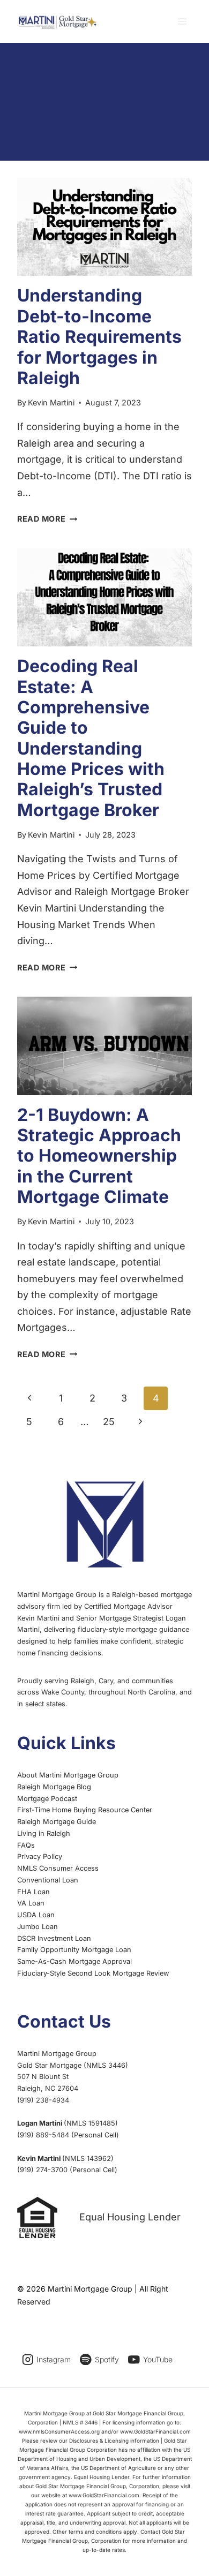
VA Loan (31, 1903)
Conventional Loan (48, 1880)
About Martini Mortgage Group (68, 1775)
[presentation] (104, 227)
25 (109, 1422)
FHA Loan (33, 1892)
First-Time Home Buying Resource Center (85, 1810)
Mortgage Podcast (47, 1799)
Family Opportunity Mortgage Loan (74, 1950)
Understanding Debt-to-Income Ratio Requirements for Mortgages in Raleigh (99, 337)
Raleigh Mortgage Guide (57, 1822)
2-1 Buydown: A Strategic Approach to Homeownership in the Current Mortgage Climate (99, 1156)
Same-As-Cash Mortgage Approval (74, 1961)
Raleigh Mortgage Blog (54, 1787)
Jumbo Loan (38, 1927)
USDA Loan (36, 1915)
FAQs (26, 1845)
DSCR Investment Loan (54, 1938)
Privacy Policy (40, 1856)
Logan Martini (40, 2123)
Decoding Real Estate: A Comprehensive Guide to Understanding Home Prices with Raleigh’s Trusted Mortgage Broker (91, 738)
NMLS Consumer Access (58, 1868)
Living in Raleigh (44, 1833)
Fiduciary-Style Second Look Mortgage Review (93, 1973)
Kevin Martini (51, 402)
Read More (47, 519)
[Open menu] (182, 21)
